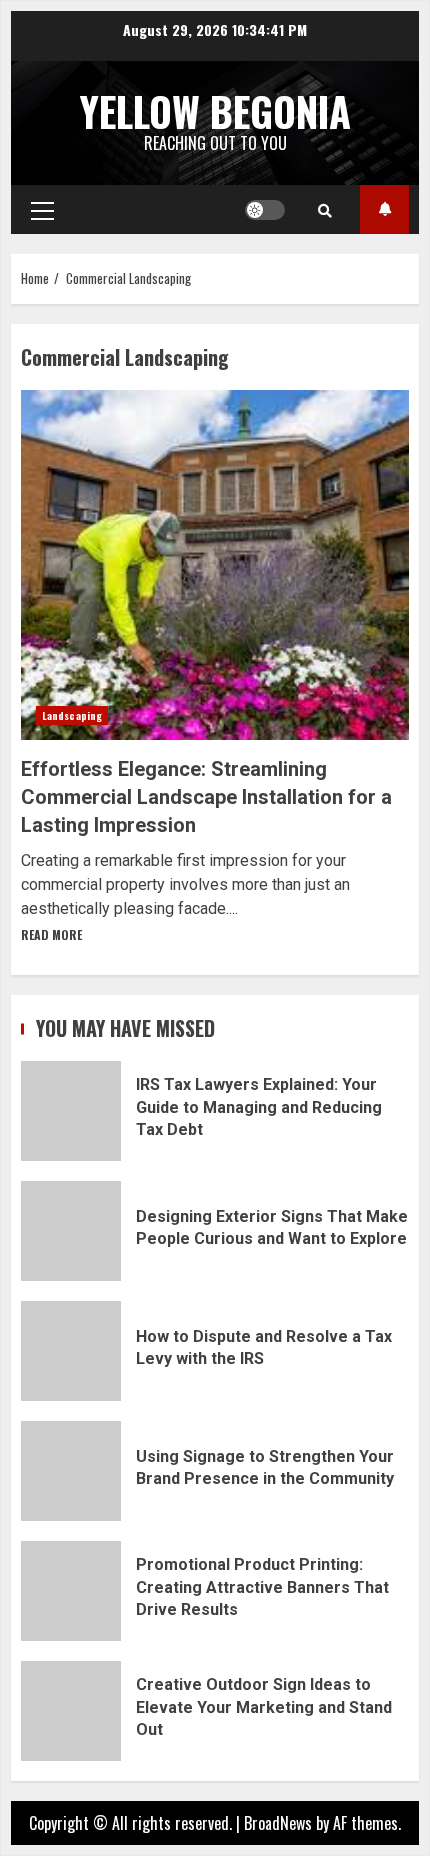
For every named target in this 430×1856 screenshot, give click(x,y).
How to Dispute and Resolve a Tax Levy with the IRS (71, 1351)
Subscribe (384, 209)
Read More (51, 934)
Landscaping (72, 715)
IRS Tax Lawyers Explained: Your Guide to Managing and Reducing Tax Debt (71, 1111)
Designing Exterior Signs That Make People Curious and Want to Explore (71, 1231)
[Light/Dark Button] (265, 210)
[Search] (325, 210)
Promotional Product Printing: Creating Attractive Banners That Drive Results (71, 1591)
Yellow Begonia (215, 111)
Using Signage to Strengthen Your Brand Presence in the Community (71, 1471)
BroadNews (278, 1823)
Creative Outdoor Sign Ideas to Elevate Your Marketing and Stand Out (71, 1711)
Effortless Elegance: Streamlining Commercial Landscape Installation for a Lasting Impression (215, 565)
